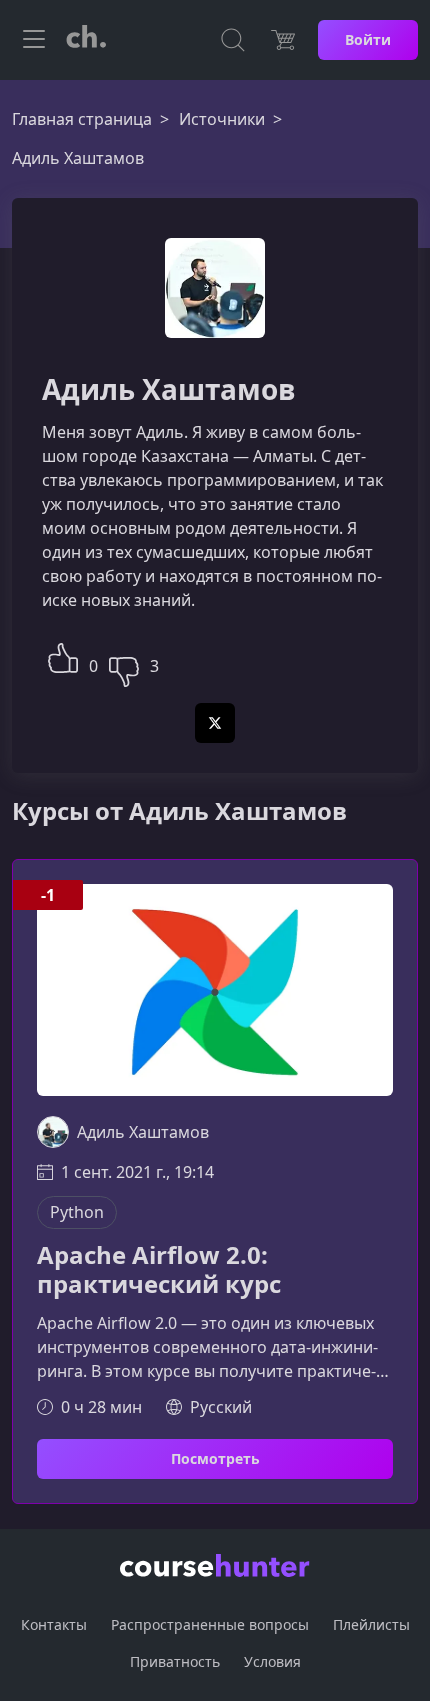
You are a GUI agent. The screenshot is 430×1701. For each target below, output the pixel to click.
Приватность (175, 1661)
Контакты (54, 1624)
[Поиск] (233, 40)
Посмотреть (215, 1458)
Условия (272, 1661)
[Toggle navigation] (34, 40)
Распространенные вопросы (210, 1624)
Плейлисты (371, 1624)
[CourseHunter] (86, 40)
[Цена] (283, 40)
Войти (368, 39)
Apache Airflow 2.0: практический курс (159, 1270)
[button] (63, 655)
